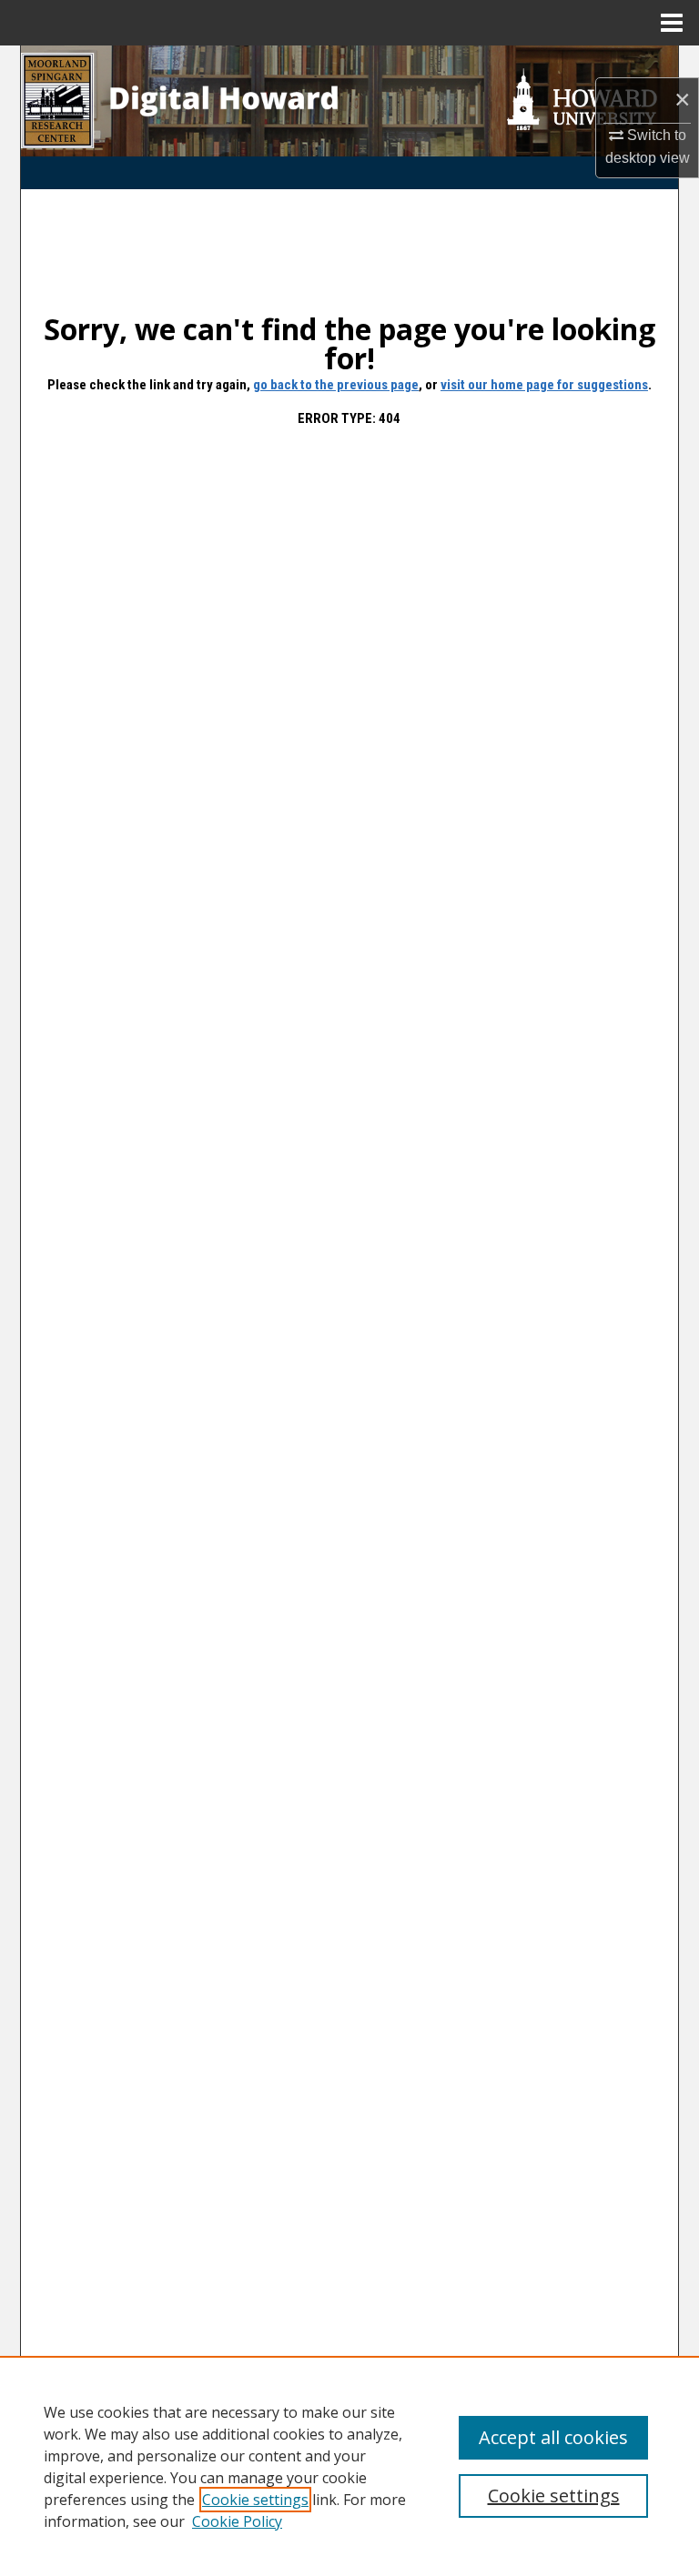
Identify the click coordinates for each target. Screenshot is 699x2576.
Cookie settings (255, 2500)
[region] (349, 2466)
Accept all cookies (553, 2437)
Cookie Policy (237, 2521)
